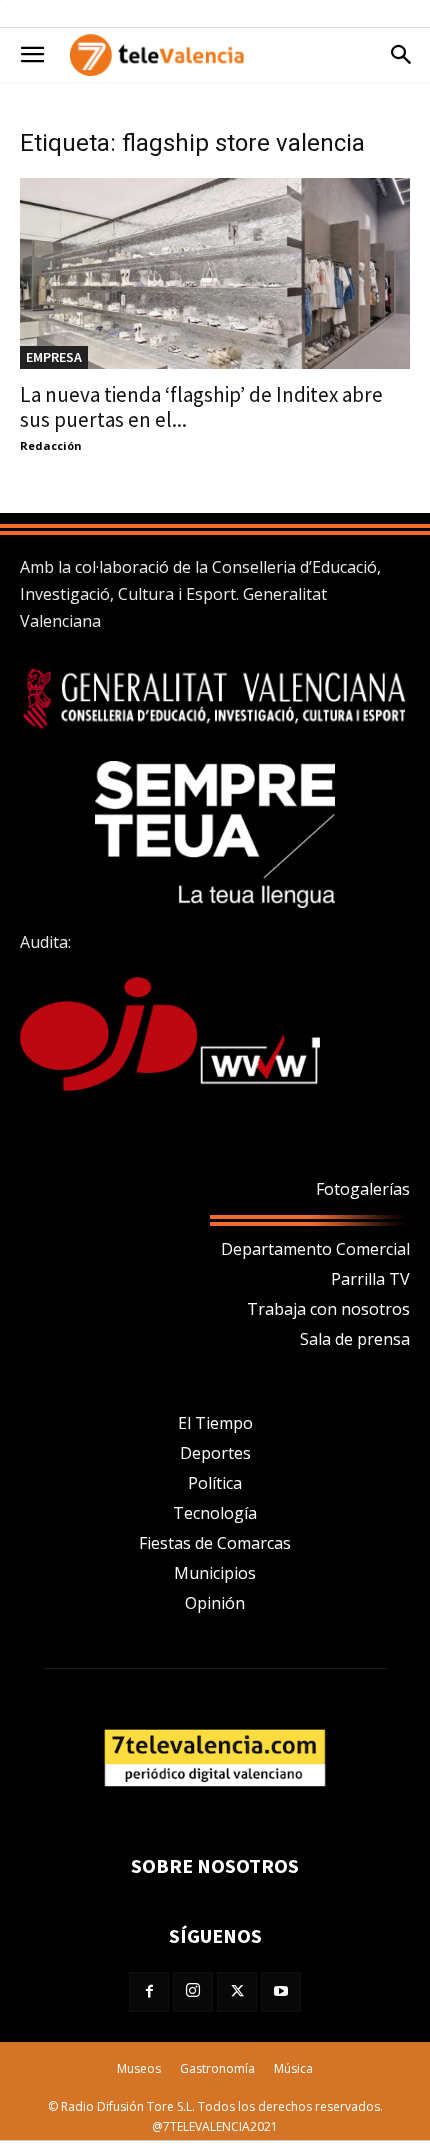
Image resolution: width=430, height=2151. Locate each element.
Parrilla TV (370, 1279)
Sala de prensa (355, 1339)
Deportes (215, 1453)
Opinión (215, 1603)
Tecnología (215, 1513)
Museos (139, 2068)
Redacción (51, 445)
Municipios (215, 1573)
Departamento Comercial (315, 1249)
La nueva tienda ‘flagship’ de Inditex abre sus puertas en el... (201, 407)
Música (293, 2068)
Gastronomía (217, 2068)
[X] (237, 1992)
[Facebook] (149, 1992)
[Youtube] (281, 1992)
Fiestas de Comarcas (215, 1543)
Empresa (54, 357)
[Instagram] (193, 1992)
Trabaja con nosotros (328, 1309)
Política (215, 1483)
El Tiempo (215, 1423)
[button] (32, 55)
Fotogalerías (363, 1189)
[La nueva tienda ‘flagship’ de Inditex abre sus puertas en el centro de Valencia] (215, 273)
